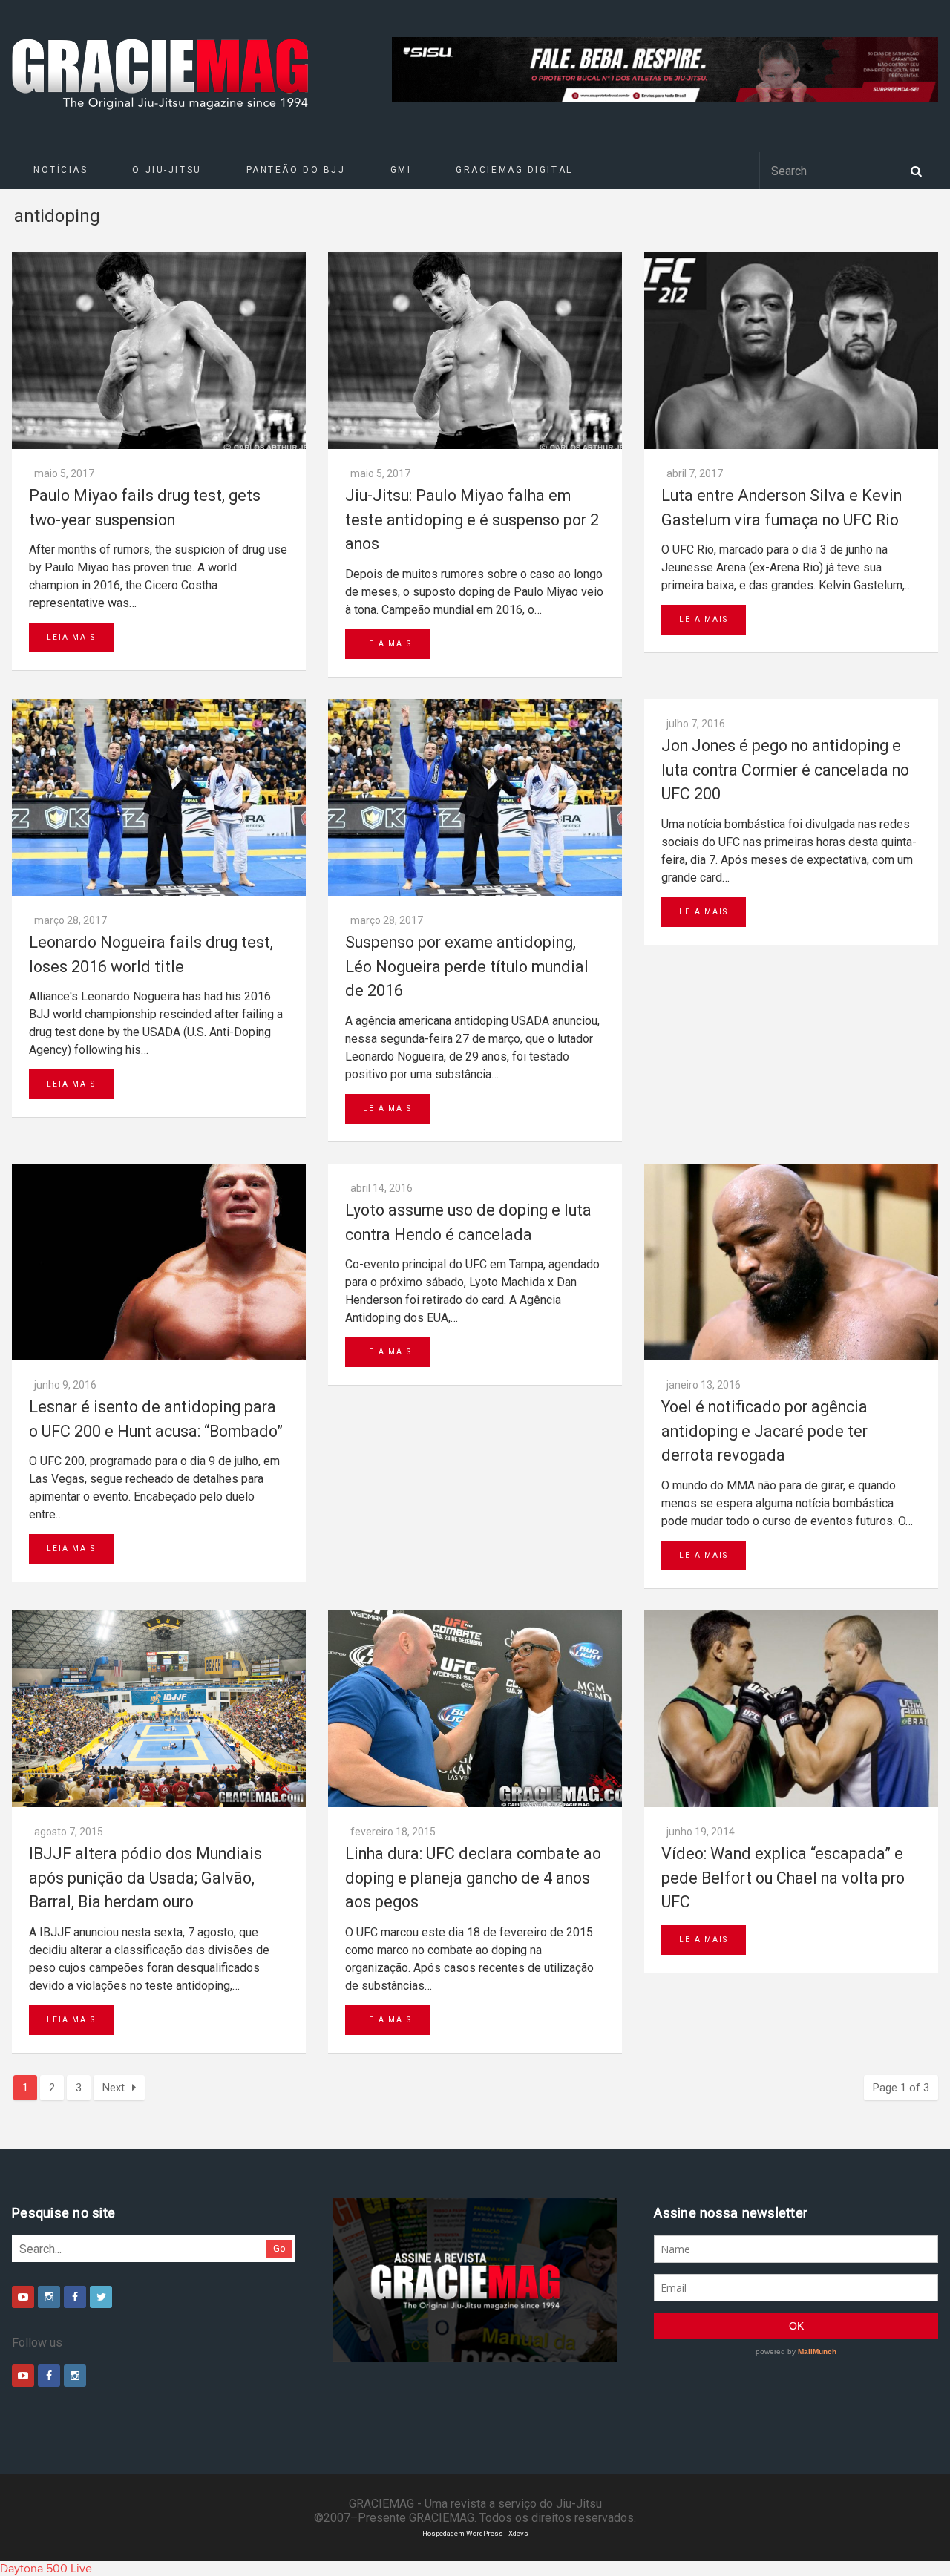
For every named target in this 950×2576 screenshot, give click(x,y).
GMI (401, 170)
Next (114, 2088)
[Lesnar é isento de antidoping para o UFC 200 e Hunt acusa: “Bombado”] (159, 1262)
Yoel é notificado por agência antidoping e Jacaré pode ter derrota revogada (764, 1431)
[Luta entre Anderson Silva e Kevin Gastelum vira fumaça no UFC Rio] (791, 351)
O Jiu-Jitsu (167, 170)
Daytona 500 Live (46, 2569)
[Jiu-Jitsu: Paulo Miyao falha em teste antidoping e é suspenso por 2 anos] (475, 351)
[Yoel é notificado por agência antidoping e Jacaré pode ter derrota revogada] (791, 1262)
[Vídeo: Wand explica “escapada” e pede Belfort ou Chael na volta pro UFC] (791, 1709)
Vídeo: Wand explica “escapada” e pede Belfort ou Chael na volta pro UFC (783, 1878)
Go (279, 2248)
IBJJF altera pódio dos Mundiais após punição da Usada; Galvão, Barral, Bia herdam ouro (145, 1878)
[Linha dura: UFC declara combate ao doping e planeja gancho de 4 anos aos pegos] (475, 1709)
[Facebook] (75, 2297)
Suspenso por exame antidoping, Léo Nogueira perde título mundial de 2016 (467, 966)
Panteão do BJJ (296, 170)
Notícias (60, 170)
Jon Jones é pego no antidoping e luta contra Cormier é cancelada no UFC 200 (785, 770)
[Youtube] (23, 2297)
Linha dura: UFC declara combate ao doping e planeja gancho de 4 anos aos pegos (473, 1878)
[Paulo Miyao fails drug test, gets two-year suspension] (159, 351)
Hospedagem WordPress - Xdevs (475, 2533)
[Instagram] (49, 2297)
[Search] (916, 170)
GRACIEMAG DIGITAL (514, 170)
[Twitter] (101, 2297)
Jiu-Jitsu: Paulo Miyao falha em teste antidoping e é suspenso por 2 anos (472, 520)
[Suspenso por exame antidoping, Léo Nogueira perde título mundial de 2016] (475, 797)
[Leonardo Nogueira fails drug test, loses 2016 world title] (159, 797)
